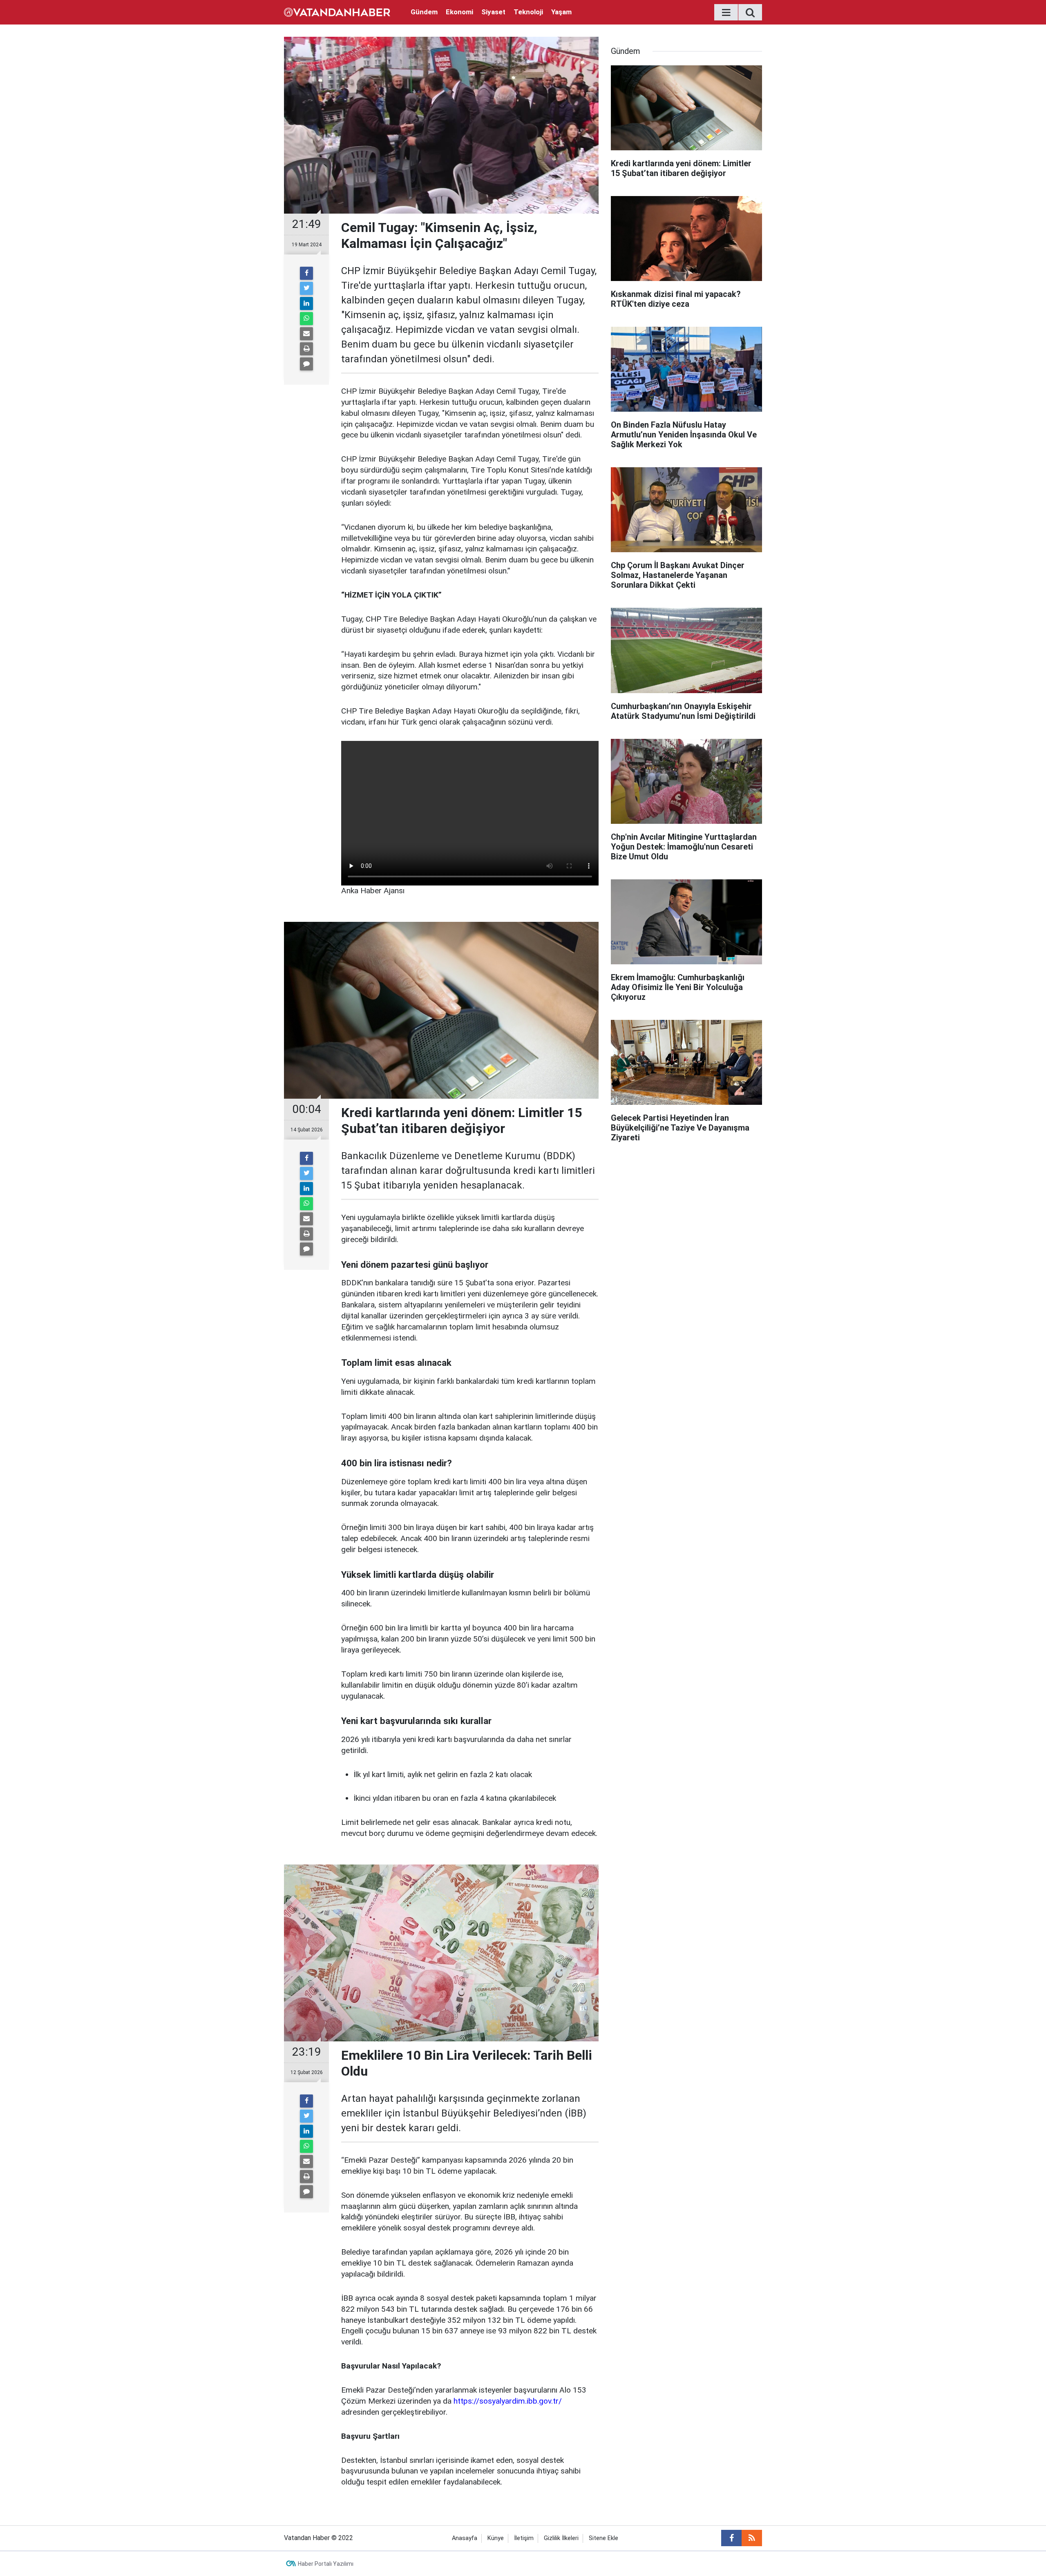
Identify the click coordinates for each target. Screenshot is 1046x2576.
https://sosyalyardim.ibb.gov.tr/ (508, 2401)
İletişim (524, 2538)
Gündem (424, 12)
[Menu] (726, 13)
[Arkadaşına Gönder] (306, 334)
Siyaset (493, 12)
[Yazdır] (306, 349)
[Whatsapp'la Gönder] (306, 319)
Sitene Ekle (603, 2538)
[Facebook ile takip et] (731, 2538)
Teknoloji (528, 12)
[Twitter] (306, 288)
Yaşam (561, 12)
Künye (496, 2538)
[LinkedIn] (306, 303)
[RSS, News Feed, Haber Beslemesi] (752, 2538)
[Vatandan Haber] (337, 12)
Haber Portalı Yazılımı (326, 2564)
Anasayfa (465, 2538)
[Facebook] (306, 273)
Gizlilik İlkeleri (561, 2538)
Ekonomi (459, 12)
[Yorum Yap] (306, 364)
